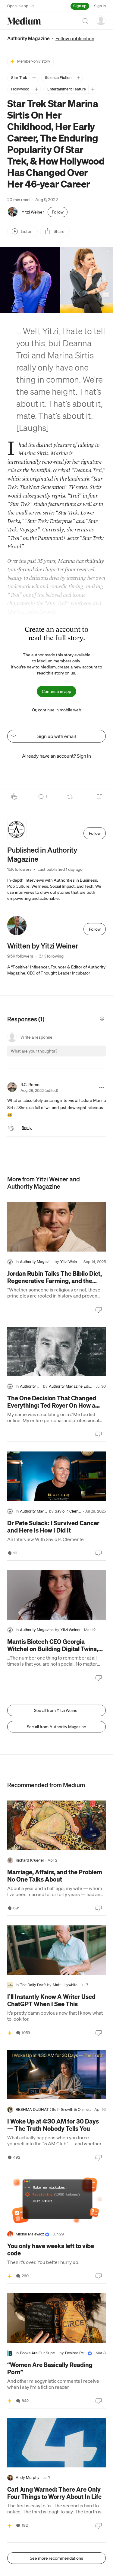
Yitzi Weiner (33, 212)
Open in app (18, 6)
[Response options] (102, 1087)
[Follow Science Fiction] (78, 78)
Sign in (100, 6)
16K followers (19, 869)
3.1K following (51, 956)
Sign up (80, 6)
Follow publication (75, 38)
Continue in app (56, 691)
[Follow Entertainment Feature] (93, 89)
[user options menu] (101, 20)
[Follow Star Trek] (34, 78)
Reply (27, 1128)
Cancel (69, 1056)
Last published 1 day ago (60, 869)
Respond (90, 1056)
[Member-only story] (10, 2033)
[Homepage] (24, 21)
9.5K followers (20, 956)
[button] (17, 1057)
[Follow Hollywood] (36, 89)
